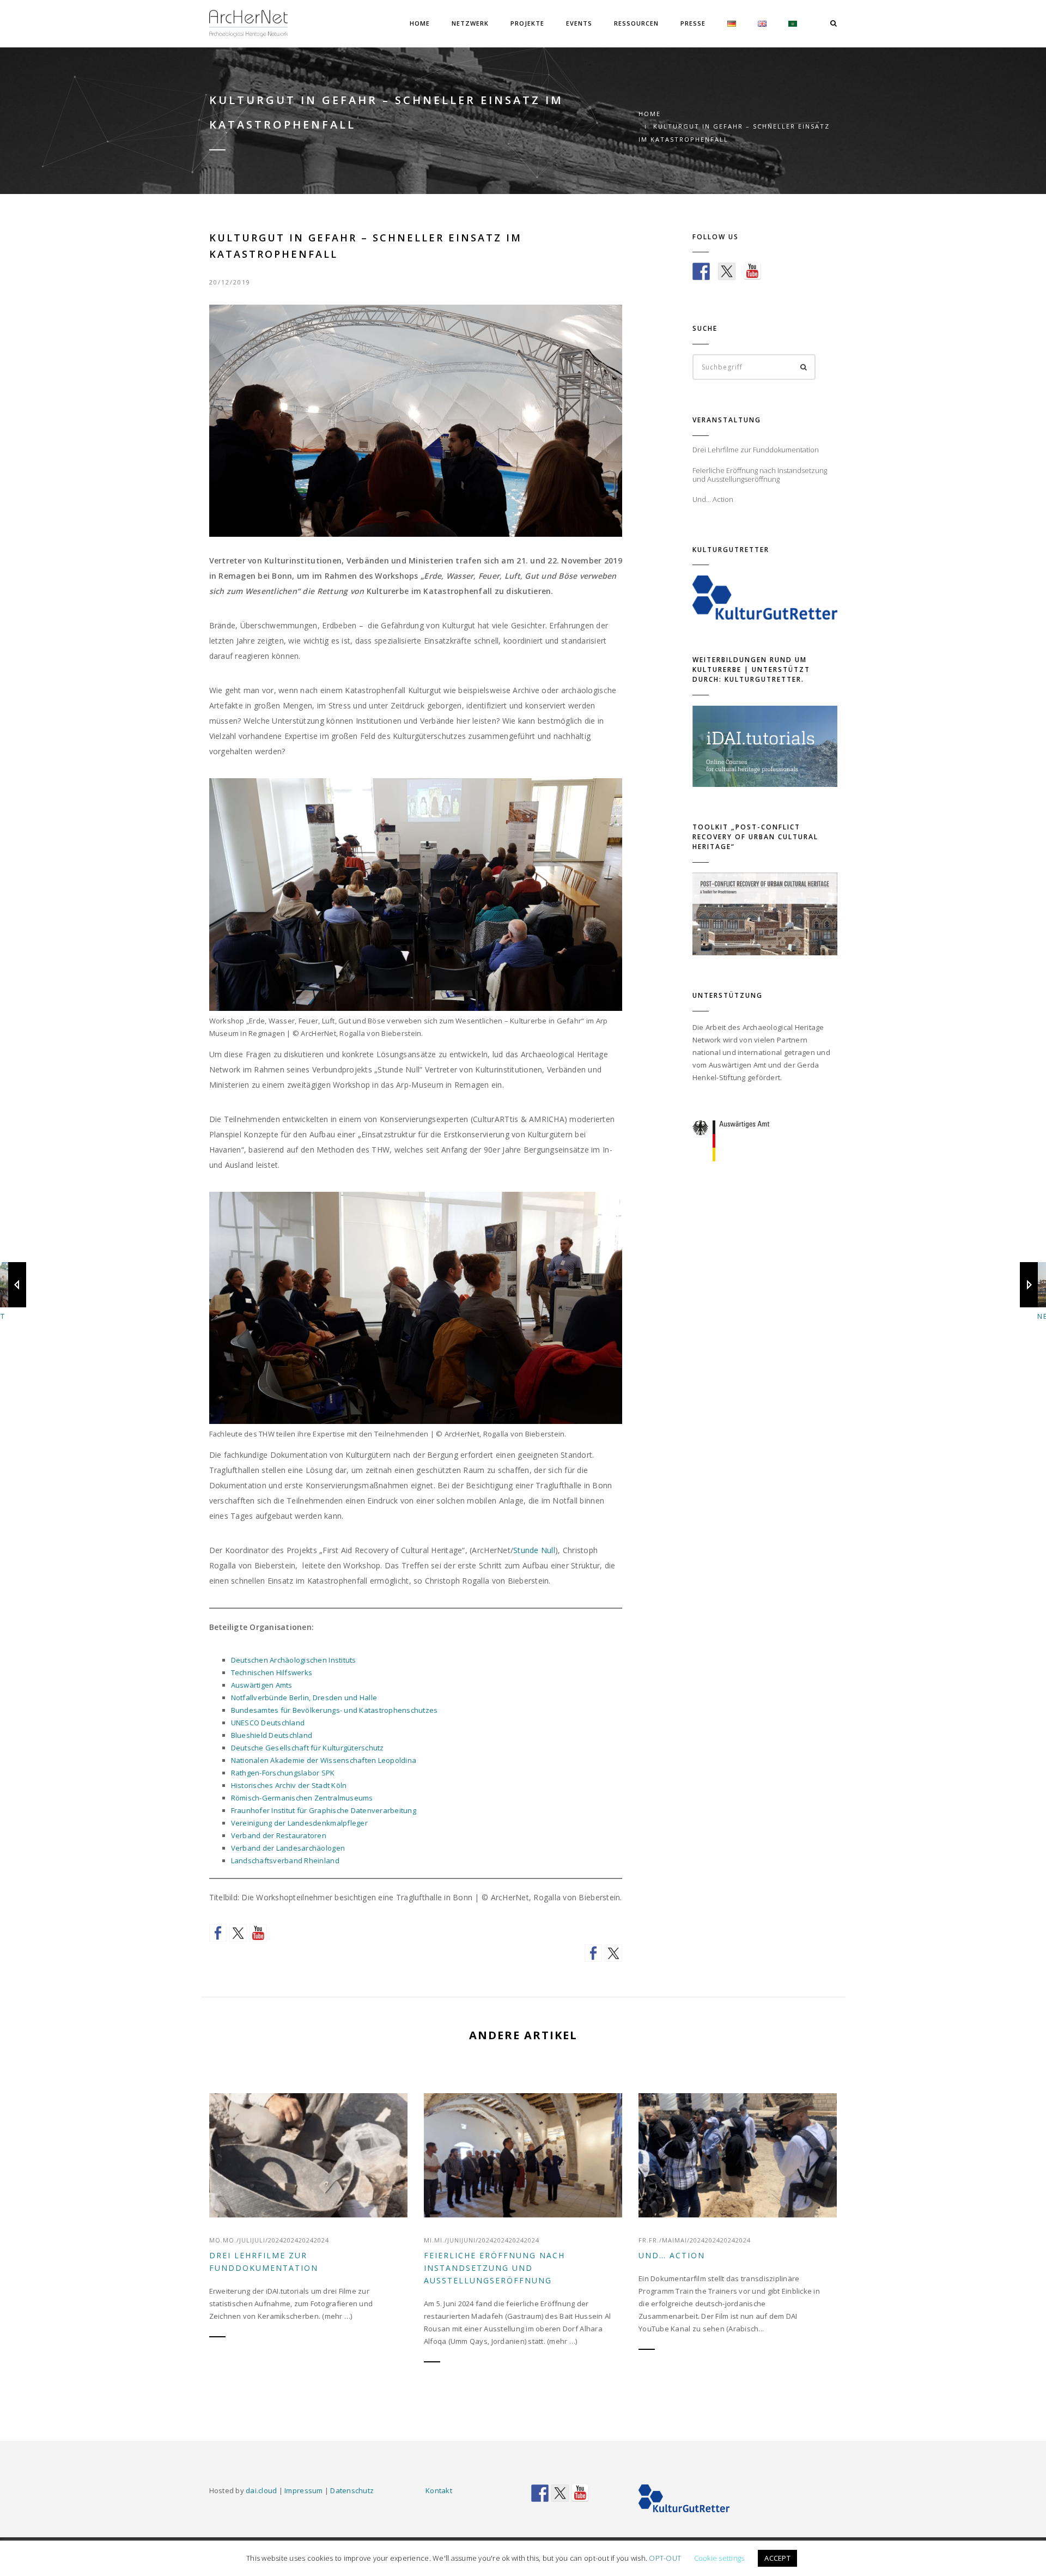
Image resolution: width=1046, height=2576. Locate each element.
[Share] (593, 1953)
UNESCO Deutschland (268, 1723)
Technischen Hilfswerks (272, 1672)
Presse (693, 23)
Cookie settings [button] (719, 2558)
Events (579, 23)
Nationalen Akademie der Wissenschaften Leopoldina (324, 1760)
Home (420, 23)
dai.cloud (261, 2490)
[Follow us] (218, 1933)
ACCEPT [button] (777, 2558)
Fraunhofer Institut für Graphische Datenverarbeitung (324, 1810)
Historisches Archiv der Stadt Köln (289, 1785)
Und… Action (672, 2255)
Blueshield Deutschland (272, 1735)
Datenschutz (352, 2490)
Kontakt (439, 2490)
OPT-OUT (665, 2558)
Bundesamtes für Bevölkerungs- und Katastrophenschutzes (335, 1710)
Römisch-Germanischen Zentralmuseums (302, 1798)
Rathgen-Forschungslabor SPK (283, 1773)
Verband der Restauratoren (279, 1835)
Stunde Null (534, 1550)
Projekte (527, 23)
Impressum (303, 2490)
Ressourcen (636, 23)
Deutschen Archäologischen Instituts (294, 1660)
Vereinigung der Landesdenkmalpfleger (299, 1823)
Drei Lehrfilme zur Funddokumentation (264, 2262)
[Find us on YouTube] (258, 1933)
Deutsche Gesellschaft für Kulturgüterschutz (308, 1748)
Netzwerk (470, 23)
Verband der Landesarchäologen (288, 1848)
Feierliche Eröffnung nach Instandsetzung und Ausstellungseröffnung (494, 2268)
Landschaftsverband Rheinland (285, 1860)
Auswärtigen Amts (262, 1685)
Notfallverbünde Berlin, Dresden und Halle (304, 1698)
